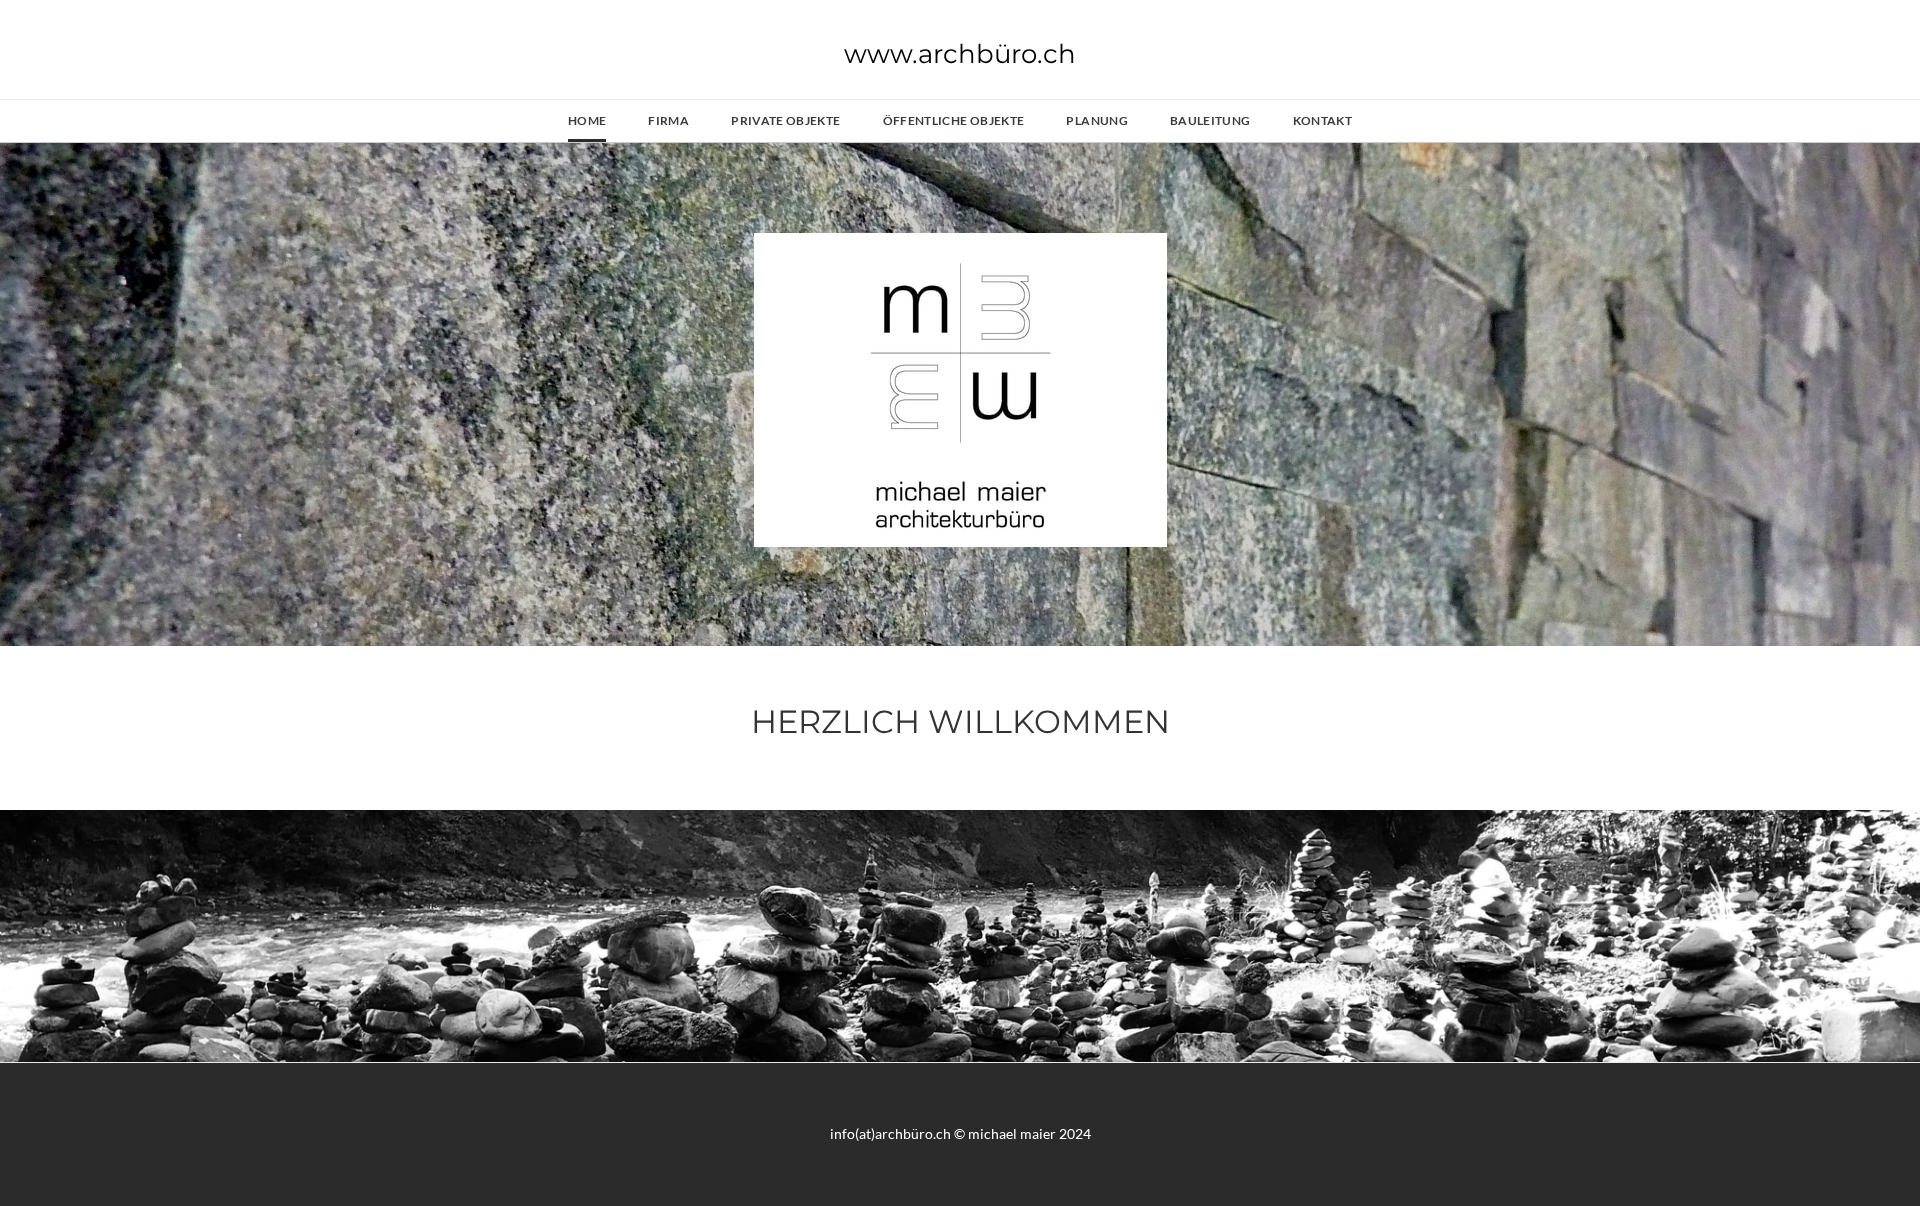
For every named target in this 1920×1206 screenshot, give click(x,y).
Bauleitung (1210, 120)
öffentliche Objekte (954, 120)
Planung (1097, 120)
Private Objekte (785, 120)
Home (587, 120)
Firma (668, 120)
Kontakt (1323, 120)
